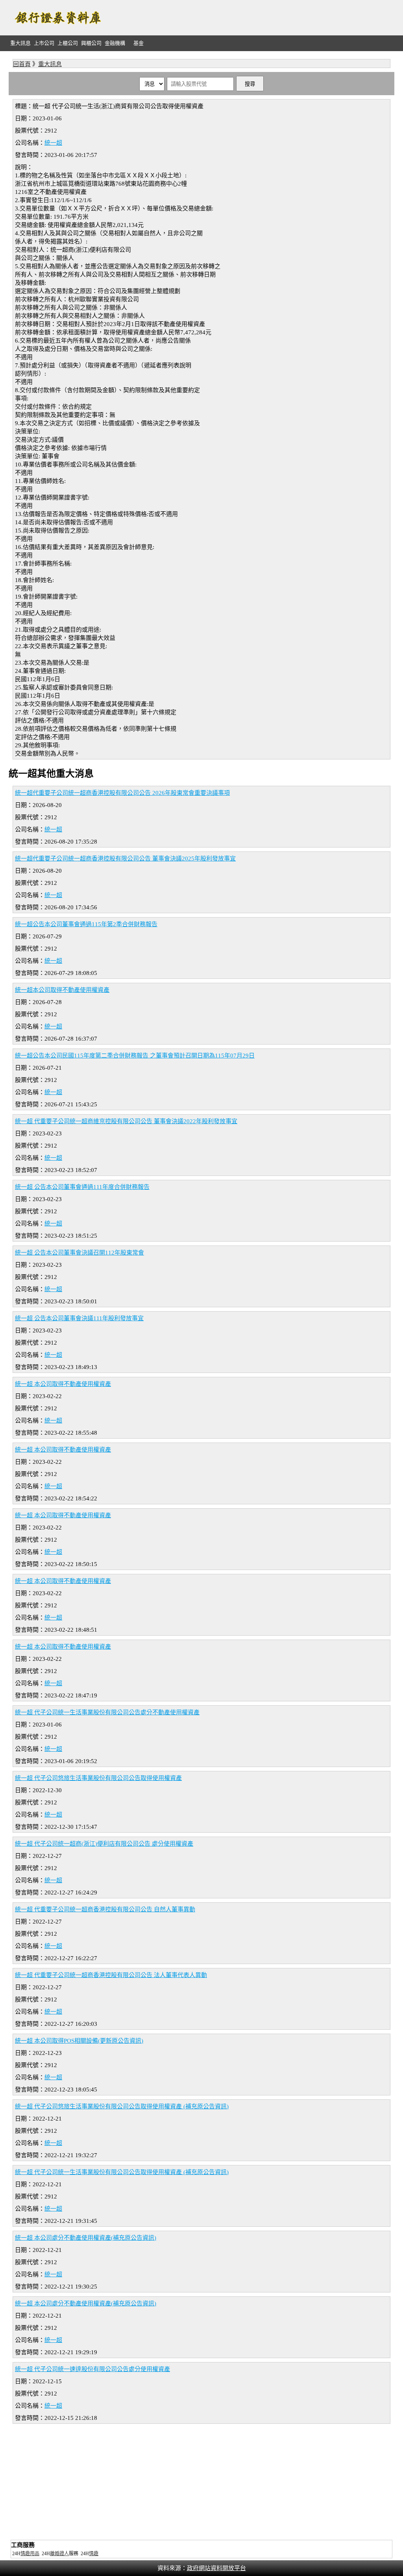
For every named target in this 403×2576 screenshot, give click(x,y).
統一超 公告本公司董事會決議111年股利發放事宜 (79, 1318)
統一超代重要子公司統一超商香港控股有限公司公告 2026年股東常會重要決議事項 (122, 793)
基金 (139, 43)
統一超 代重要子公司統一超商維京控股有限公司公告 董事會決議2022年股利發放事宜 (126, 1121)
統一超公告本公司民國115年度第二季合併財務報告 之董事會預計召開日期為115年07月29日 (135, 1056)
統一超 (53, 143)
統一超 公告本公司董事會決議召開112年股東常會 (79, 1253)
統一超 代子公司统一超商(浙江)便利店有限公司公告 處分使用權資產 (104, 1844)
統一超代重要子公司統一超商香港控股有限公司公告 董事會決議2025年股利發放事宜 (125, 859)
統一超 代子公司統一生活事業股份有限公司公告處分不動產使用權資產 (107, 1712)
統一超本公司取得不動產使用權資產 (62, 990)
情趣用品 (30, 2554)
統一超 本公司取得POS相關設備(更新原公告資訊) (79, 2041)
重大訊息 (20, 43)
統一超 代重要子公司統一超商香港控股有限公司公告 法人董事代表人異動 (111, 1975)
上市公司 (44, 43)
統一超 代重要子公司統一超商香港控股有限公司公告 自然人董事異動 (105, 1909)
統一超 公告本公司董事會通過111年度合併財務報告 (82, 1187)
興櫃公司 (91, 43)
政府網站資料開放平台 (216, 2568)
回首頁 (22, 64)
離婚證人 (59, 2554)
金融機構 (115, 43)
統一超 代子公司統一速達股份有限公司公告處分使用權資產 (92, 2369)
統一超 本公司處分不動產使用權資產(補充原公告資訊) (86, 2238)
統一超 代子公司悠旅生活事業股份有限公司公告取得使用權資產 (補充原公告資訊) (122, 2106)
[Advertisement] (251, 18)
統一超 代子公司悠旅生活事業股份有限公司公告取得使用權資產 (98, 1778)
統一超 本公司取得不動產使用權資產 (63, 1384)
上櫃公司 (68, 43)
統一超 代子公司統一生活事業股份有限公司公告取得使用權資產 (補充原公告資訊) (122, 2172)
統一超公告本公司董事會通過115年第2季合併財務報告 (86, 924)
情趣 (94, 2554)
